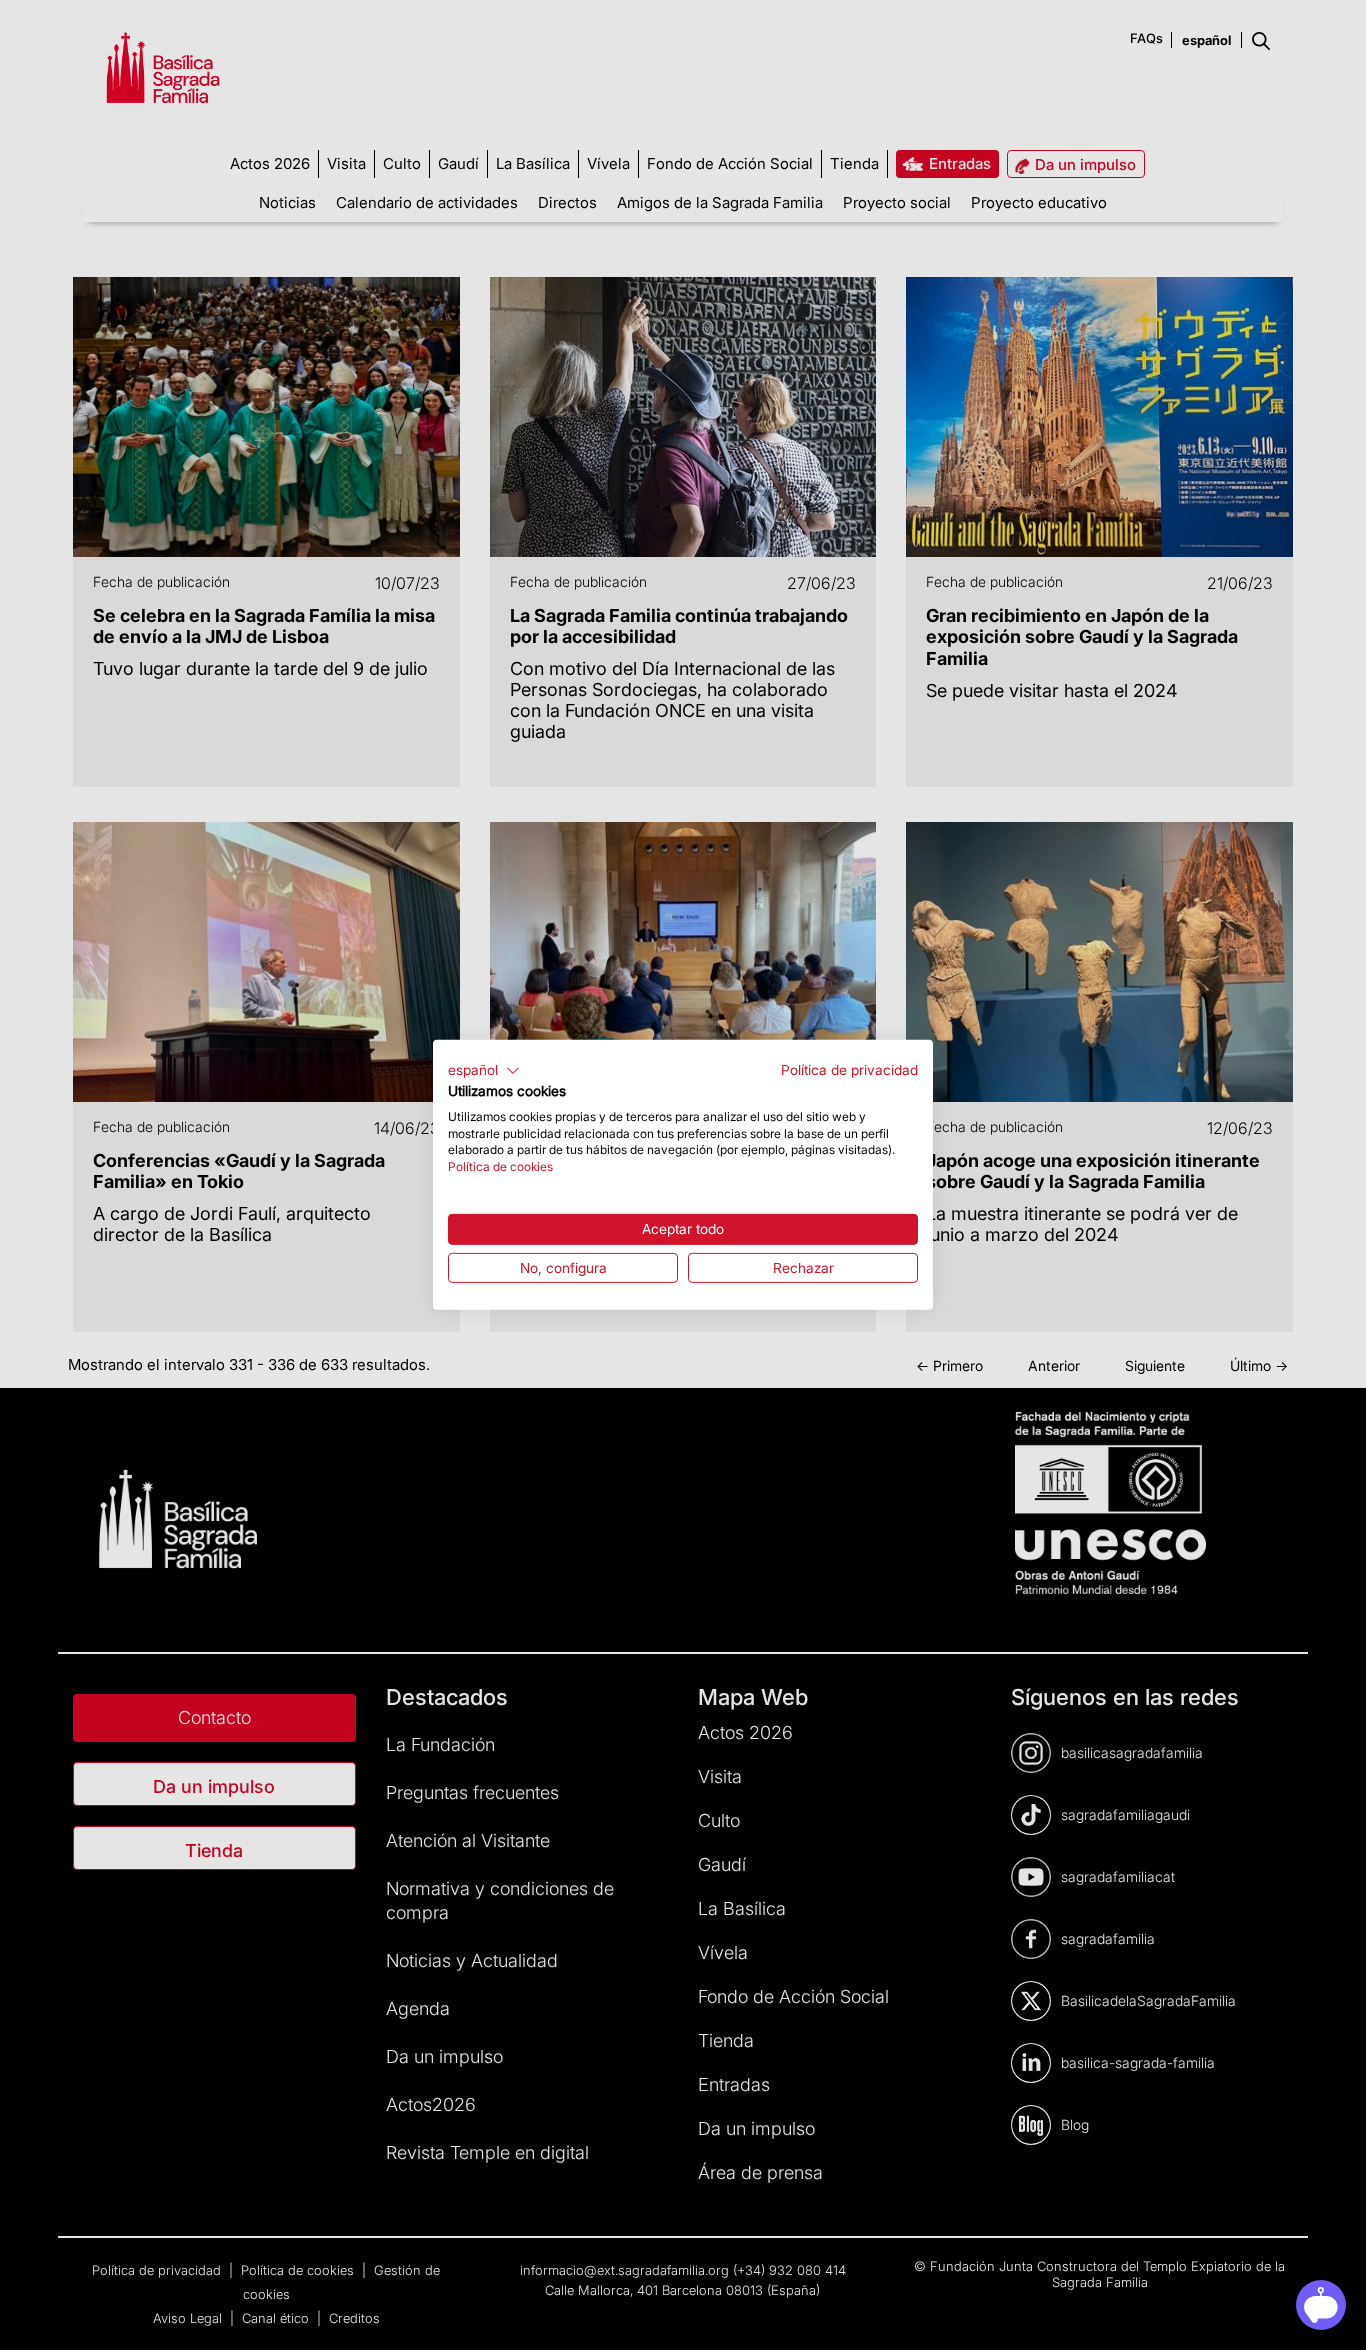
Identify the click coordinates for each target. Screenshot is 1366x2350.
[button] (484, 1071)
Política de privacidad (849, 1070)
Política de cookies (500, 1166)
